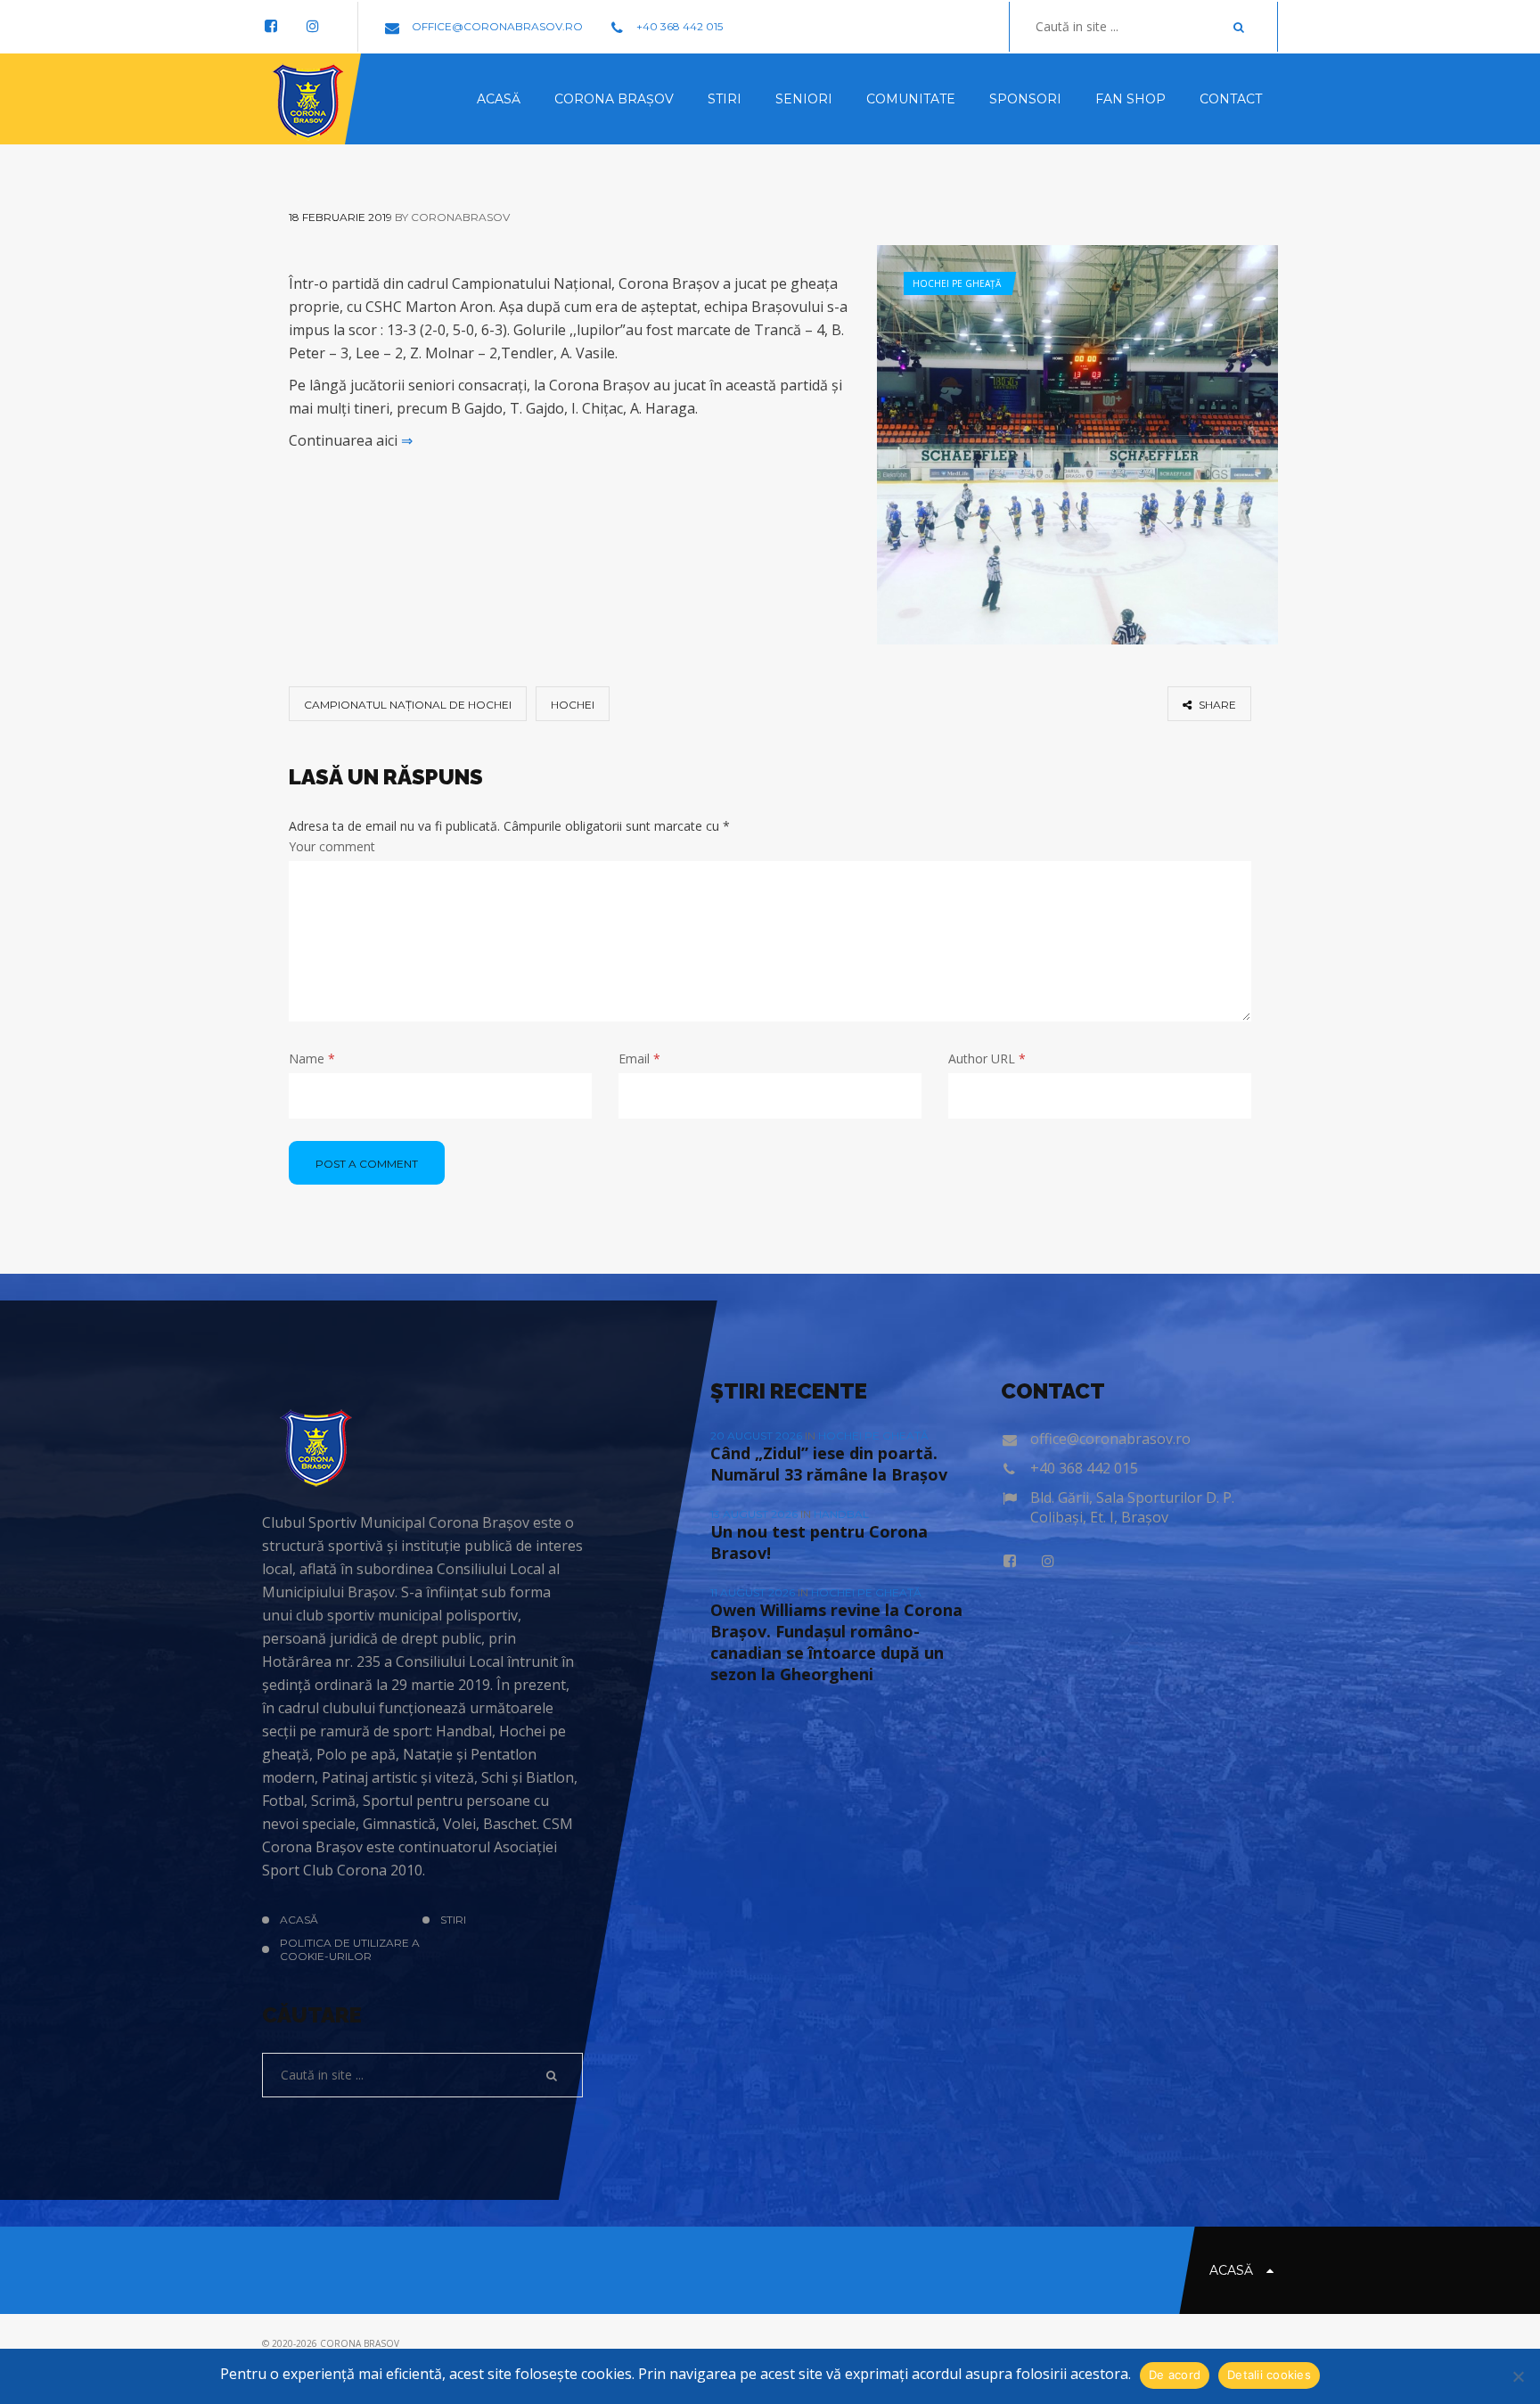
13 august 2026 (755, 1514)
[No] (1518, 2376)
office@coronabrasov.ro (496, 26)
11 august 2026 (754, 1592)
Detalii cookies (1269, 2375)
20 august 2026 (758, 1436)
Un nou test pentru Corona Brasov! (819, 1542)
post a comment (367, 1164)
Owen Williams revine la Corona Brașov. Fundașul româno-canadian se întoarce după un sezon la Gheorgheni (836, 1642)
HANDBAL (841, 1514)
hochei (573, 705)
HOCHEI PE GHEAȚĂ (957, 283)
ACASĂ (299, 1920)
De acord (1175, 2375)
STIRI (453, 1920)
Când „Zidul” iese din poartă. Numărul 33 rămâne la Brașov (829, 1464)
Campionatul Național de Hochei (408, 705)
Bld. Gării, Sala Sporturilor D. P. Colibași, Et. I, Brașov (1132, 1507)
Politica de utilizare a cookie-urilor (350, 1949)
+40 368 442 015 (678, 26)
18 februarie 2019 (340, 217)
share (1216, 705)
